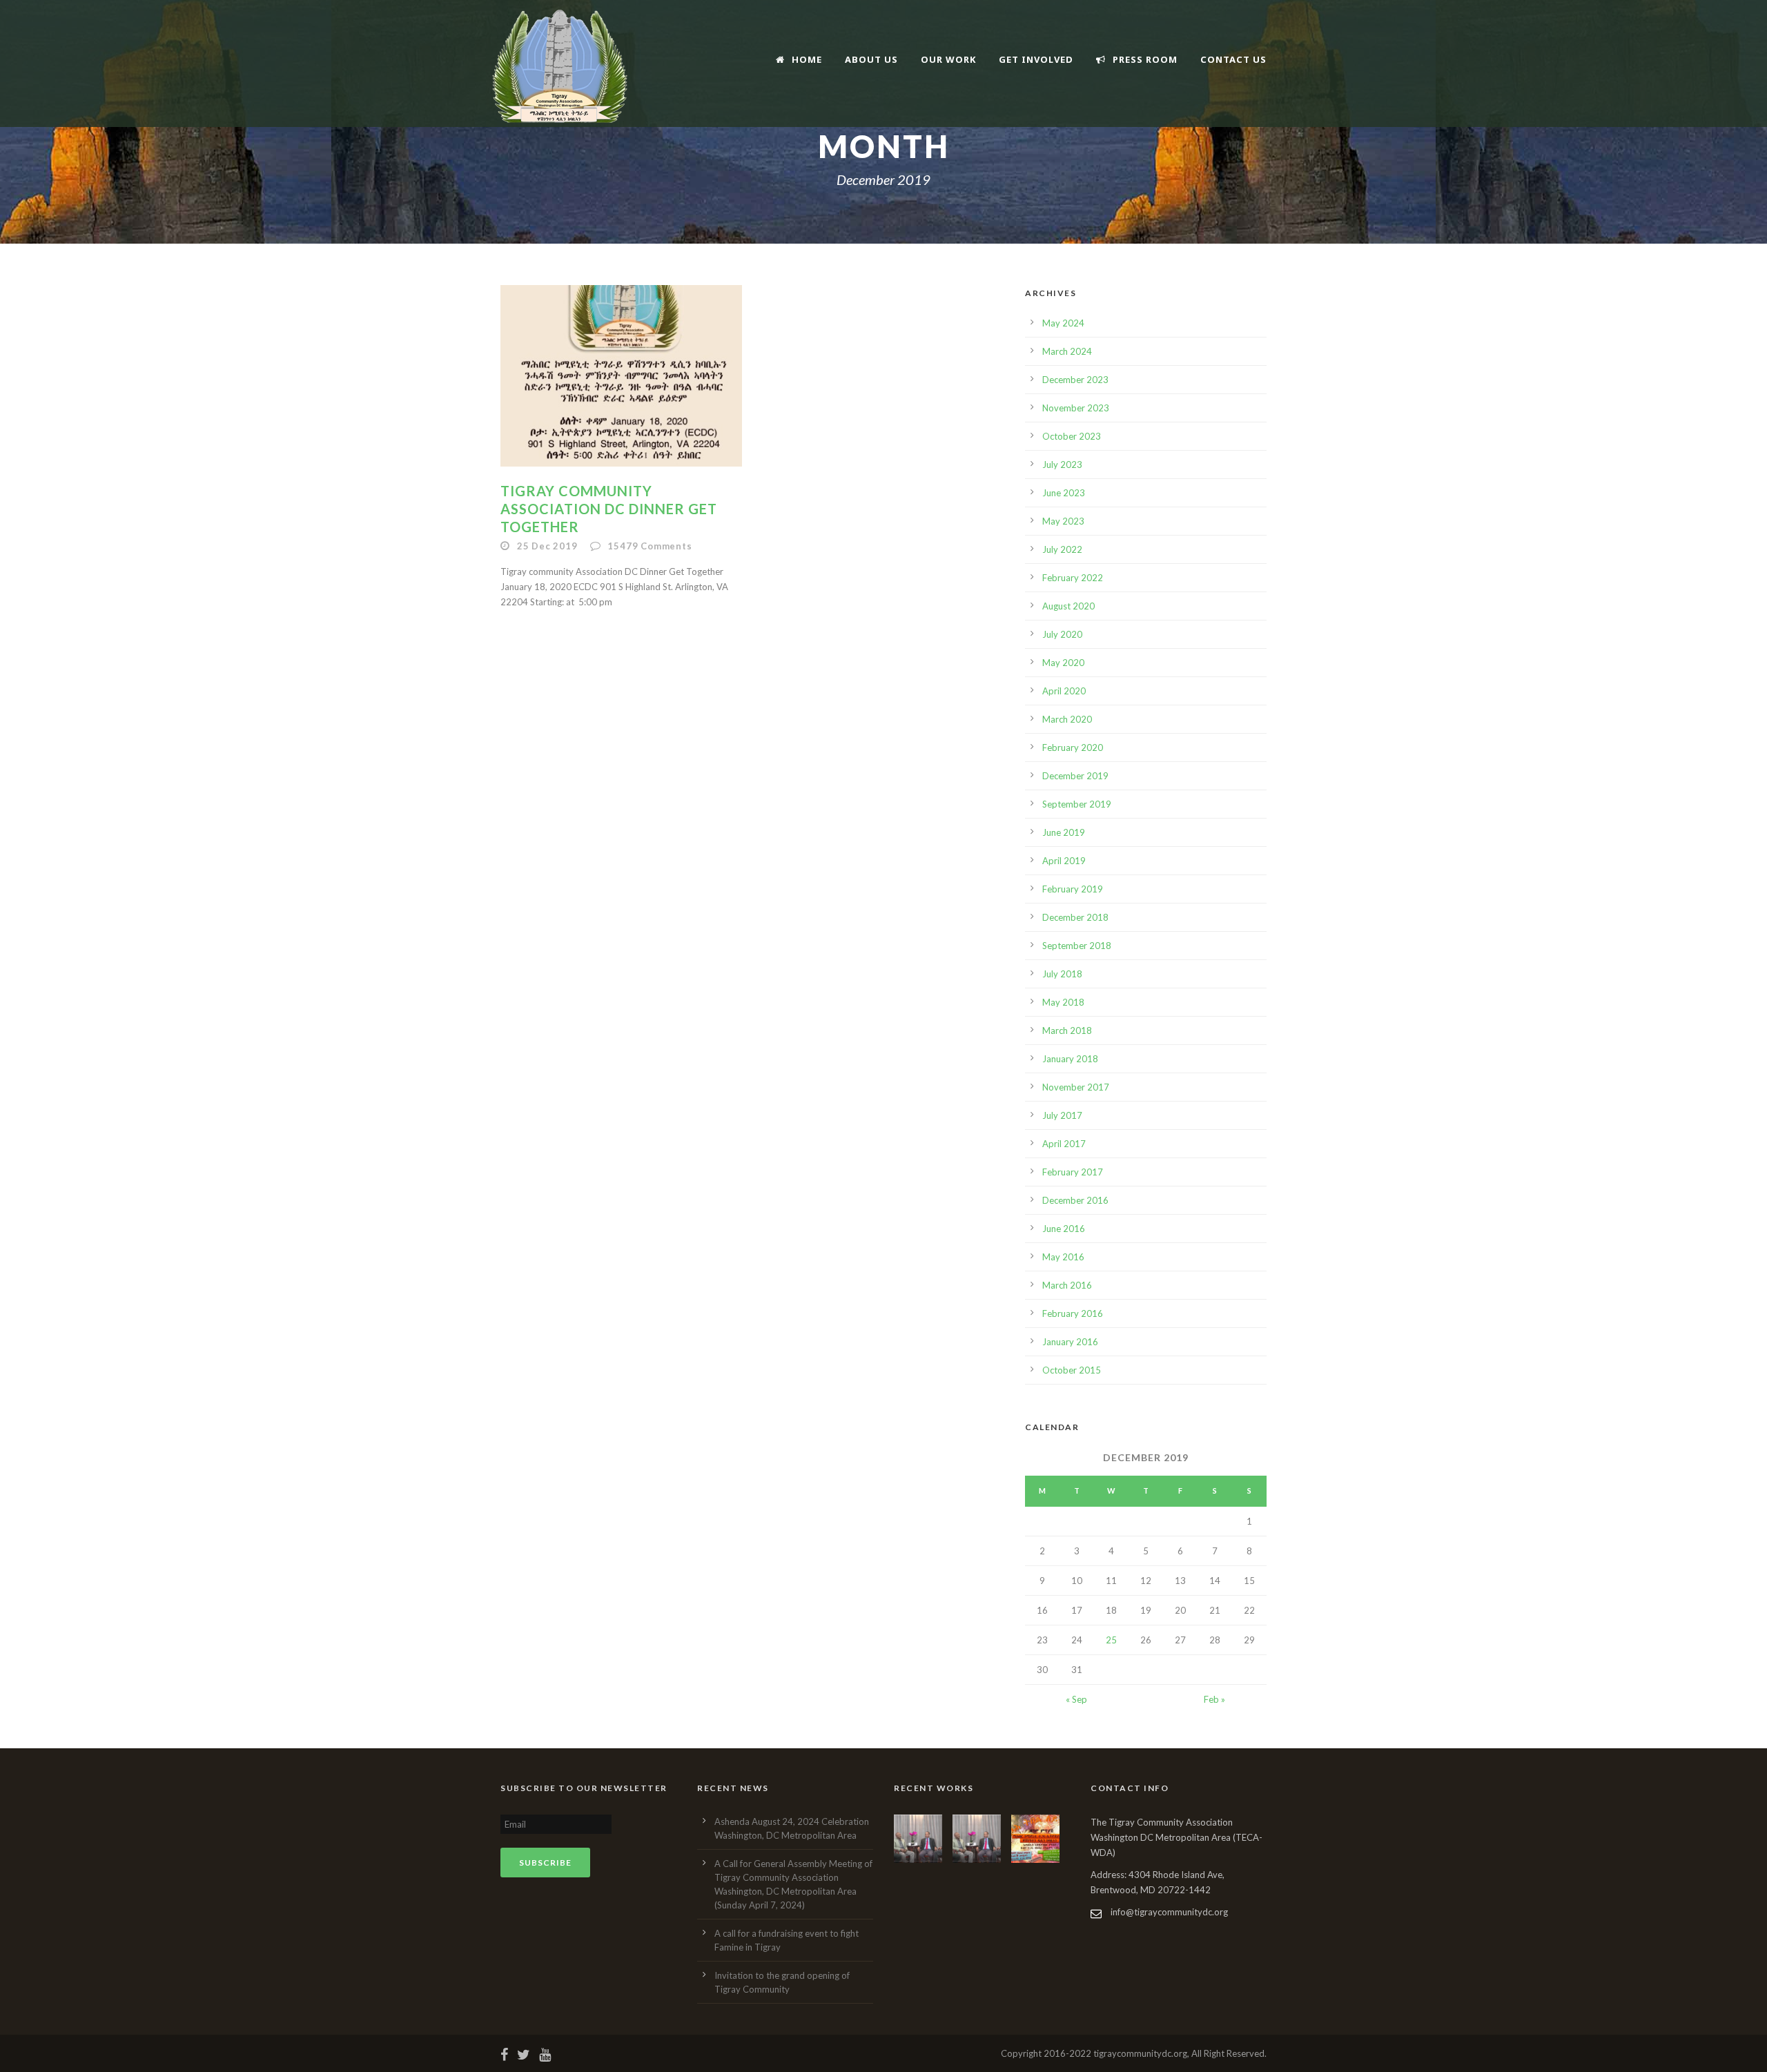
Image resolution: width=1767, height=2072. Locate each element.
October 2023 (1072, 436)
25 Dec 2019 (547, 546)
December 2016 (1075, 1200)
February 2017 (1073, 1172)
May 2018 (1063, 1002)
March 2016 (1067, 1285)
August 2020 (1068, 606)
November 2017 (1076, 1087)
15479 (650, 546)
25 (1111, 1640)
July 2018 (1062, 974)
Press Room (1145, 59)
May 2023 (1063, 521)
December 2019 (1075, 776)
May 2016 (1063, 1257)
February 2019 (1073, 889)
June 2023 (1064, 493)
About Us (871, 59)
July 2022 (1062, 549)
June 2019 (1064, 832)
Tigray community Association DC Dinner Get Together (609, 509)
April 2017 (1064, 1144)
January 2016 (1070, 1342)
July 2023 (1062, 465)
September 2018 (1077, 946)
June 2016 (1064, 1229)
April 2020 (1064, 691)
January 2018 (1070, 1059)
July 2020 (1062, 634)
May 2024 (1063, 323)
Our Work (948, 59)
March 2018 (1067, 1030)
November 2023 (1076, 408)
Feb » (1214, 1699)
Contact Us (1233, 59)
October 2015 (1072, 1370)
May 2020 (1063, 663)
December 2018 (1075, 917)
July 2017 (1062, 1115)
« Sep (1076, 1699)
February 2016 (1073, 1313)
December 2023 (1075, 380)
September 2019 (1077, 804)
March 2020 (1067, 719)
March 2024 (1067, 351)
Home (807, 59)
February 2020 (1073, 747)
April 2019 (1064, 861)
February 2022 (1073, 578)
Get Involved (1036, 59)
